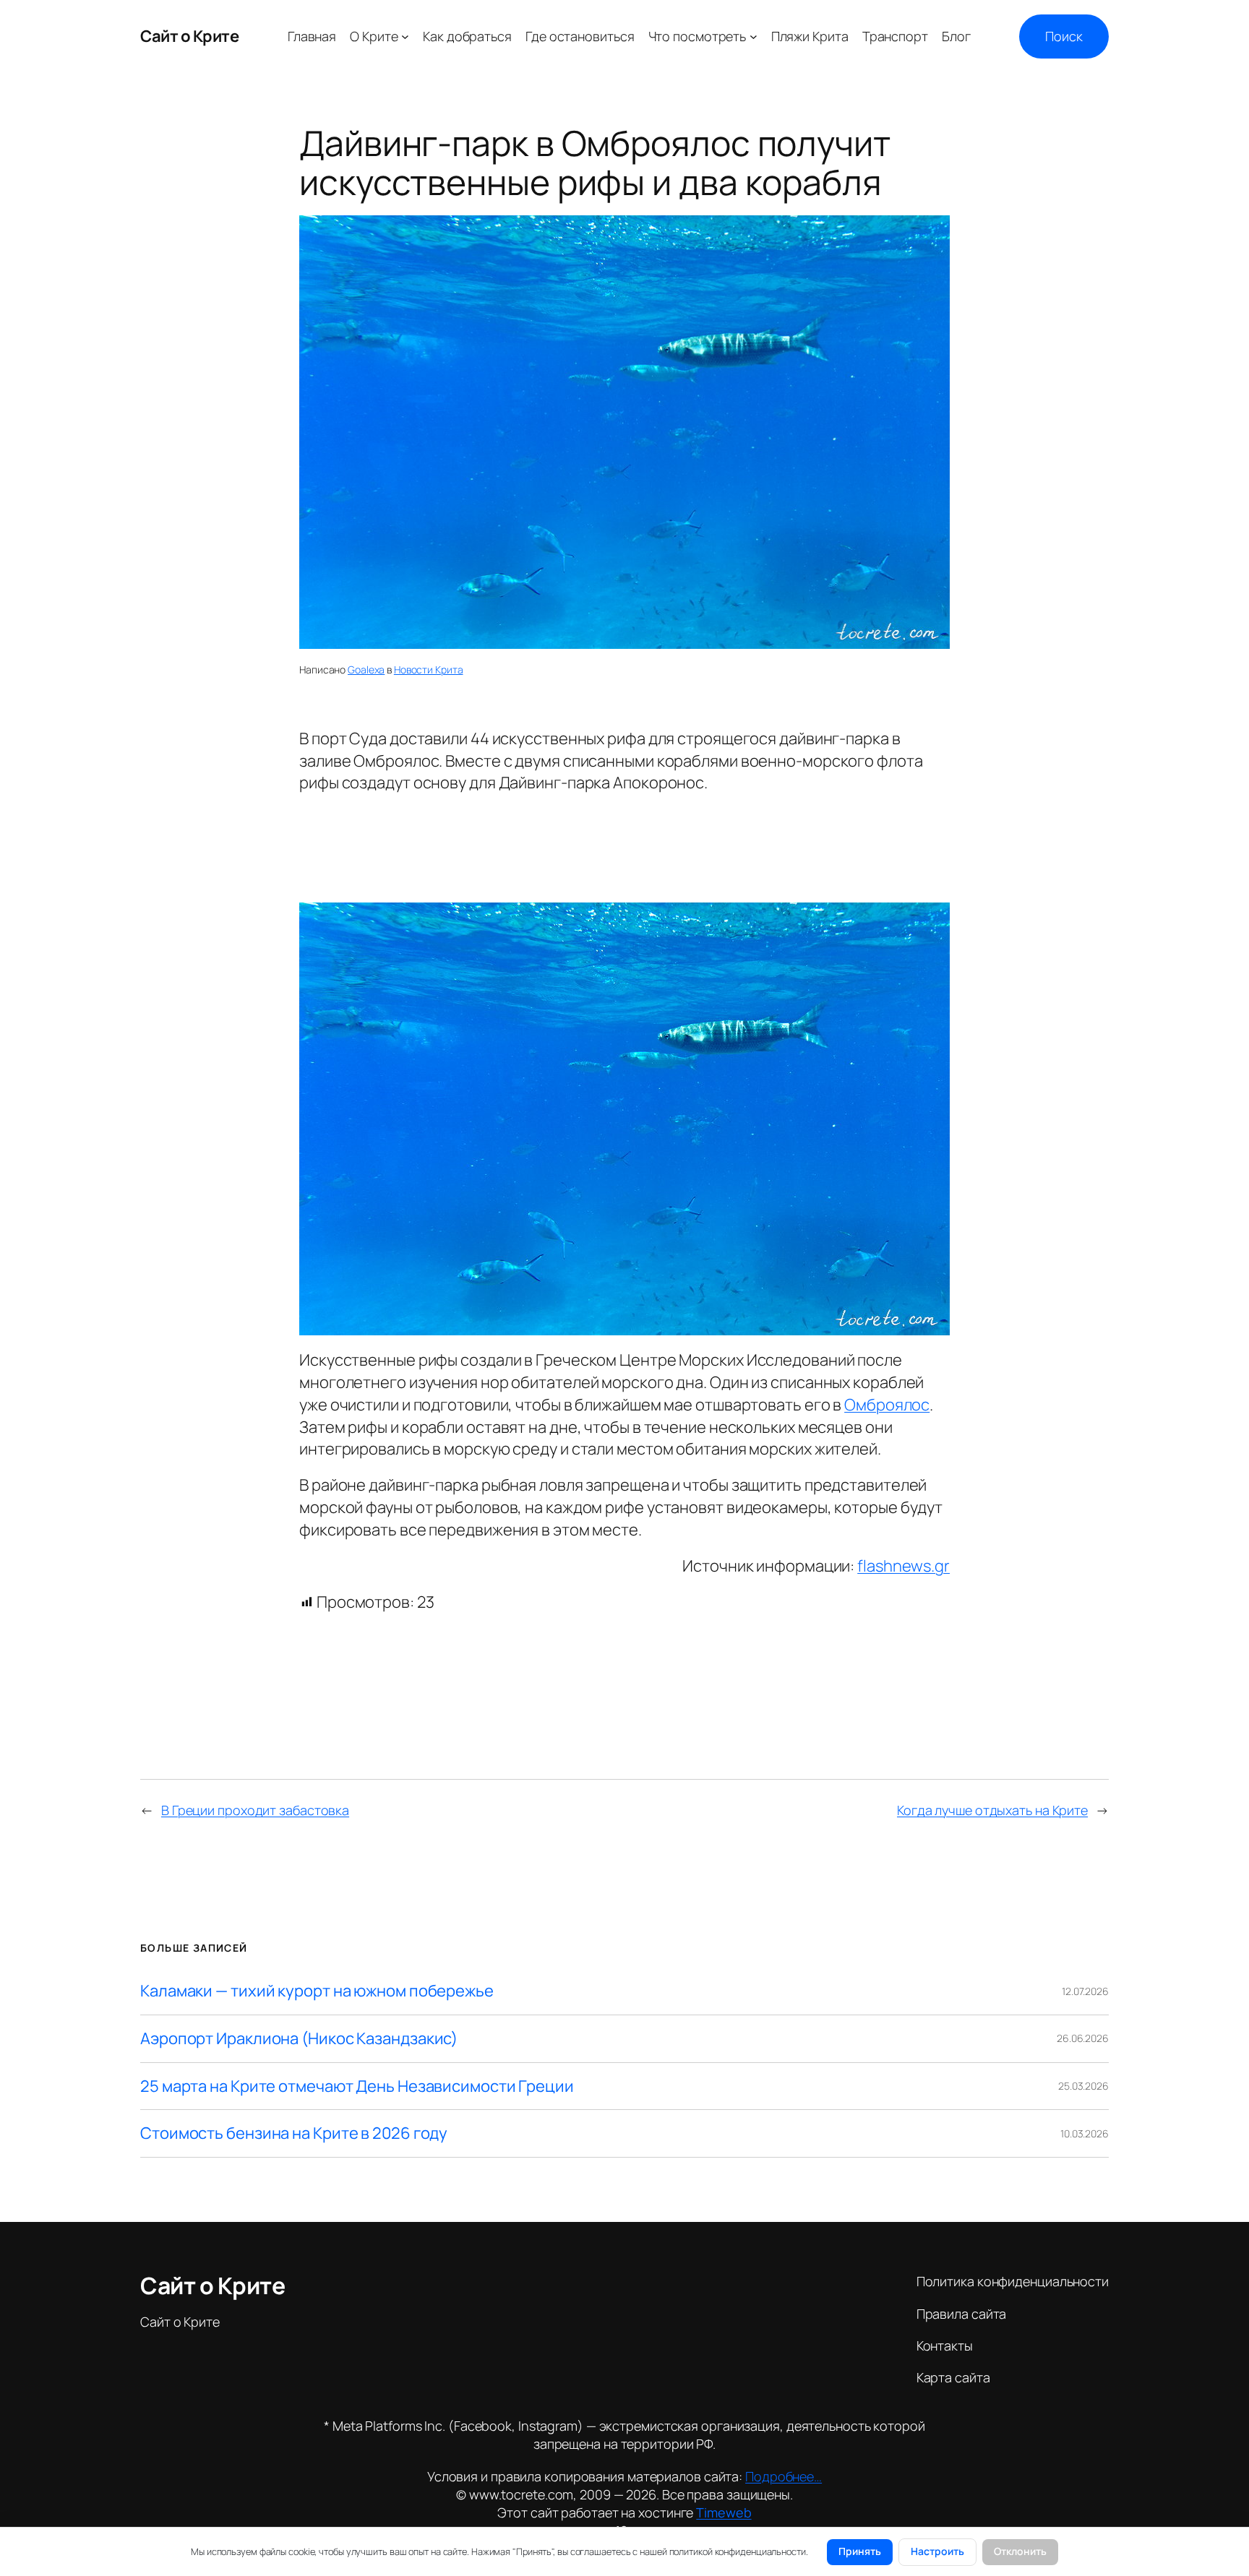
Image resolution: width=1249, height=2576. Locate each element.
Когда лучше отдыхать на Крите (992, 1810)
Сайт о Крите (189, 36)
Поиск (1064, 36)
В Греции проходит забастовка (255, 1810)
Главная (312, 36)
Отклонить (1020, 2551)
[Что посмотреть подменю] (754, 36)
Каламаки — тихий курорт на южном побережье (317, 1991)
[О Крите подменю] (405, 36)
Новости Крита (429, 669)
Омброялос (887, 1405)
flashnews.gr (904, 1566)
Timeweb (724, 2512)
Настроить (937, 2551)
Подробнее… (784, 2476)
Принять (860, 2551)
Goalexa (366, 669)
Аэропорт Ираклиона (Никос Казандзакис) (299, 2039)
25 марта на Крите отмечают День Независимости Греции (357, 2086)
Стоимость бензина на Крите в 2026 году (294, 2133)
